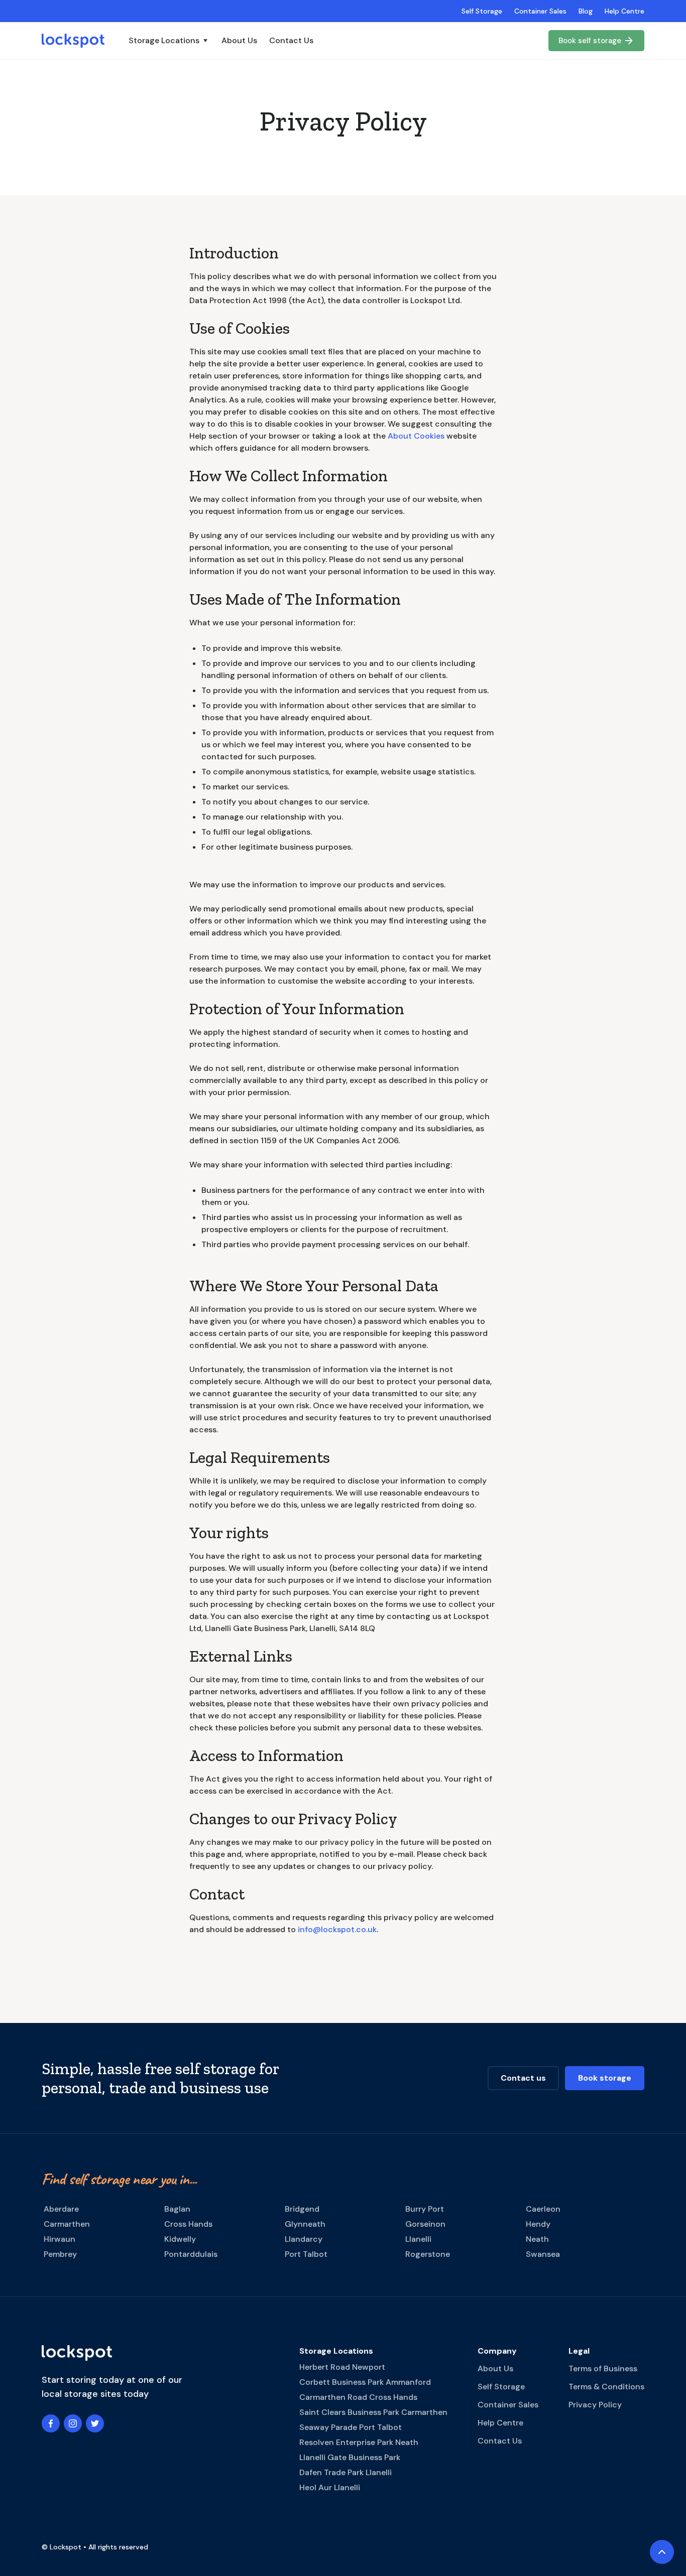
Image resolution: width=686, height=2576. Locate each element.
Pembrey (60, 2254)
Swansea (543, 2254)
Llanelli (418, 2239)
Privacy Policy (595, 2405)
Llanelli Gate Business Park (350, 2457)
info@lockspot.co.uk (337, 1929)
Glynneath (305, 2224)
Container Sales (540, 11)
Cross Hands (188, 2224)
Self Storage (482, 11)
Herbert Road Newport (342, 2367)
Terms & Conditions (606, 2387)
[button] (169, 41)
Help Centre (624, 11)
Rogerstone (428, 2254)
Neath (537, 2239)
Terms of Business (603, 2368)
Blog (586, 11)
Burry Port (425, 2209)
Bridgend (302, 2209)
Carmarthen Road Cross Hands (358, 2397)
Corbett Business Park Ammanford (365, 2382)
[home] (73, 41)
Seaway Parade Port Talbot (351, 2427)
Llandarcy (304, 2239)
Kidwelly (180, 2239)
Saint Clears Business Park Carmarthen (373, 2412)
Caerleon (543, 2209)
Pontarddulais (191, 2254)
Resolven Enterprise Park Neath (359, 2442)
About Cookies (416, 436)
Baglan (177, 2209)
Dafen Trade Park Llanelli (346, 2472)
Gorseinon (425, 2224)
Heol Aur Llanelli (330, 2487)
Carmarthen (67, 2224)
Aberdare (61, 2209)
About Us (239, 40)
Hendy (538, 2224)
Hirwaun (60, 2239)
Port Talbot (306, 2254)
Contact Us (291, 40)
